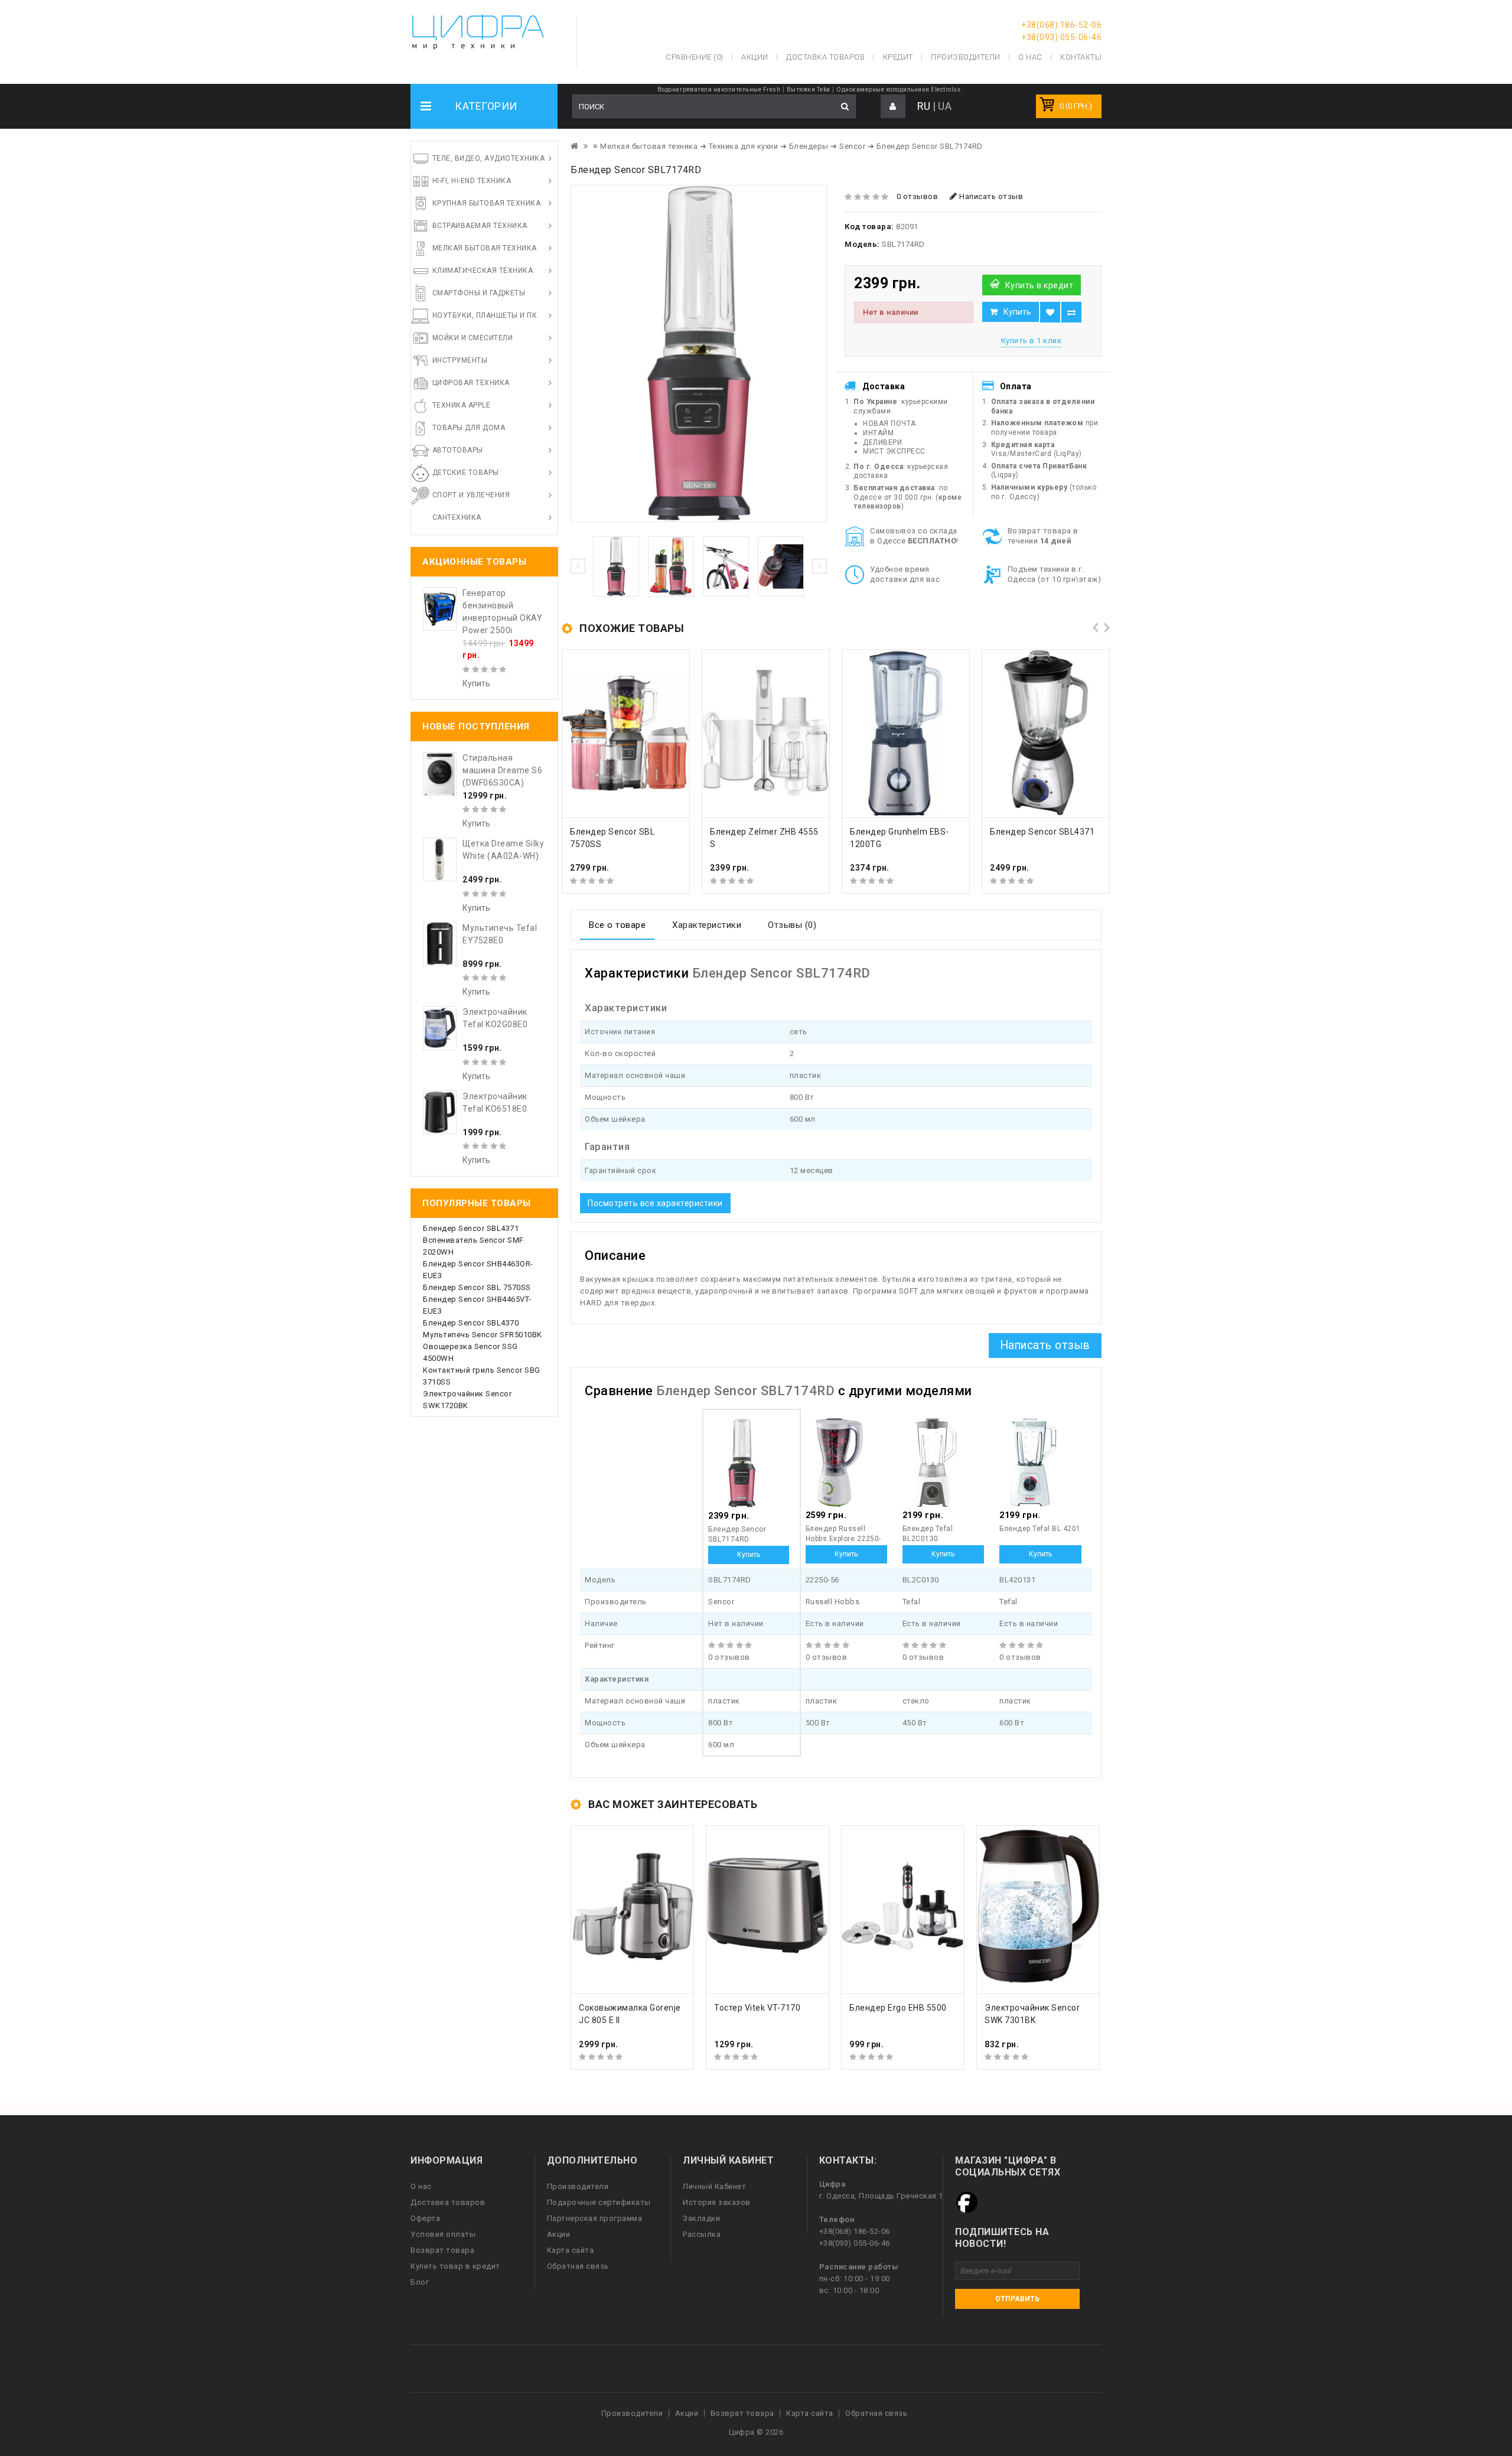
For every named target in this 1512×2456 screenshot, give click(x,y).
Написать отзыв (990, 196)
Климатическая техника (483, 271)
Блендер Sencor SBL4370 (471, 1323)
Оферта (425, 2218)
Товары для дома (469, 428)
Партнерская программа (595, 2218)
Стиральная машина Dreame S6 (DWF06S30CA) (502, 770)
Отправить (1017, 2299)
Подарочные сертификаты (599, 2202)
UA (945, 106)
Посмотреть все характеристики (655, 1203)
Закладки (701, 2218)
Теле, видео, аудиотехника (489, 158)
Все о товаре (617, 925)
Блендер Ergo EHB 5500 (898, 2008)
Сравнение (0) (695, 57)
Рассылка (702, 2234)
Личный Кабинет (714, 2186)
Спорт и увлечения (471, 495)
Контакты (1081, 57)
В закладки (1050, 312)
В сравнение (1071, 312)
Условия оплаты (443, 2234)
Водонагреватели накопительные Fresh (719, 89)
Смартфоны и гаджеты (479, 293)
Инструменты (460, 360)
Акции (559, 2234)
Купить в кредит (1039, 285)
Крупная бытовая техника (487, 203)
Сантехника (457, 517)
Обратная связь (578, 2266)
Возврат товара (442, 2250)
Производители (966, 57)
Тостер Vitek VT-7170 (757, 2008)
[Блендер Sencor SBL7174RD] (699, 354)
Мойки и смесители (473, 338)
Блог (420, 2282)
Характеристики (707, 925)
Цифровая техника (471, 383)
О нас (421, 2186)
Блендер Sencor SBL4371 (471, 1228)
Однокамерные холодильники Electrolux (898, 89)
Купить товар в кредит (455, 2266)
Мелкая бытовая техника (485, 248)
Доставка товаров (448, 2202)
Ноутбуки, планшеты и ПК (485, 315)
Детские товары (466, 473)
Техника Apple (462, 405)
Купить (1017, 312)
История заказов (717, 2202)
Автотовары (458, 450)
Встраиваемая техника (480, 226)
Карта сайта (571, 2250)
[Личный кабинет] (893, 107)
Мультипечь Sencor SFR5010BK (483, 1335)
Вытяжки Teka (809, 89)
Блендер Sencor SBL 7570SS (477, 1287)
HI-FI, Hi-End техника (472, 181)
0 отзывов (918, 196)
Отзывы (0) (792, 925)
